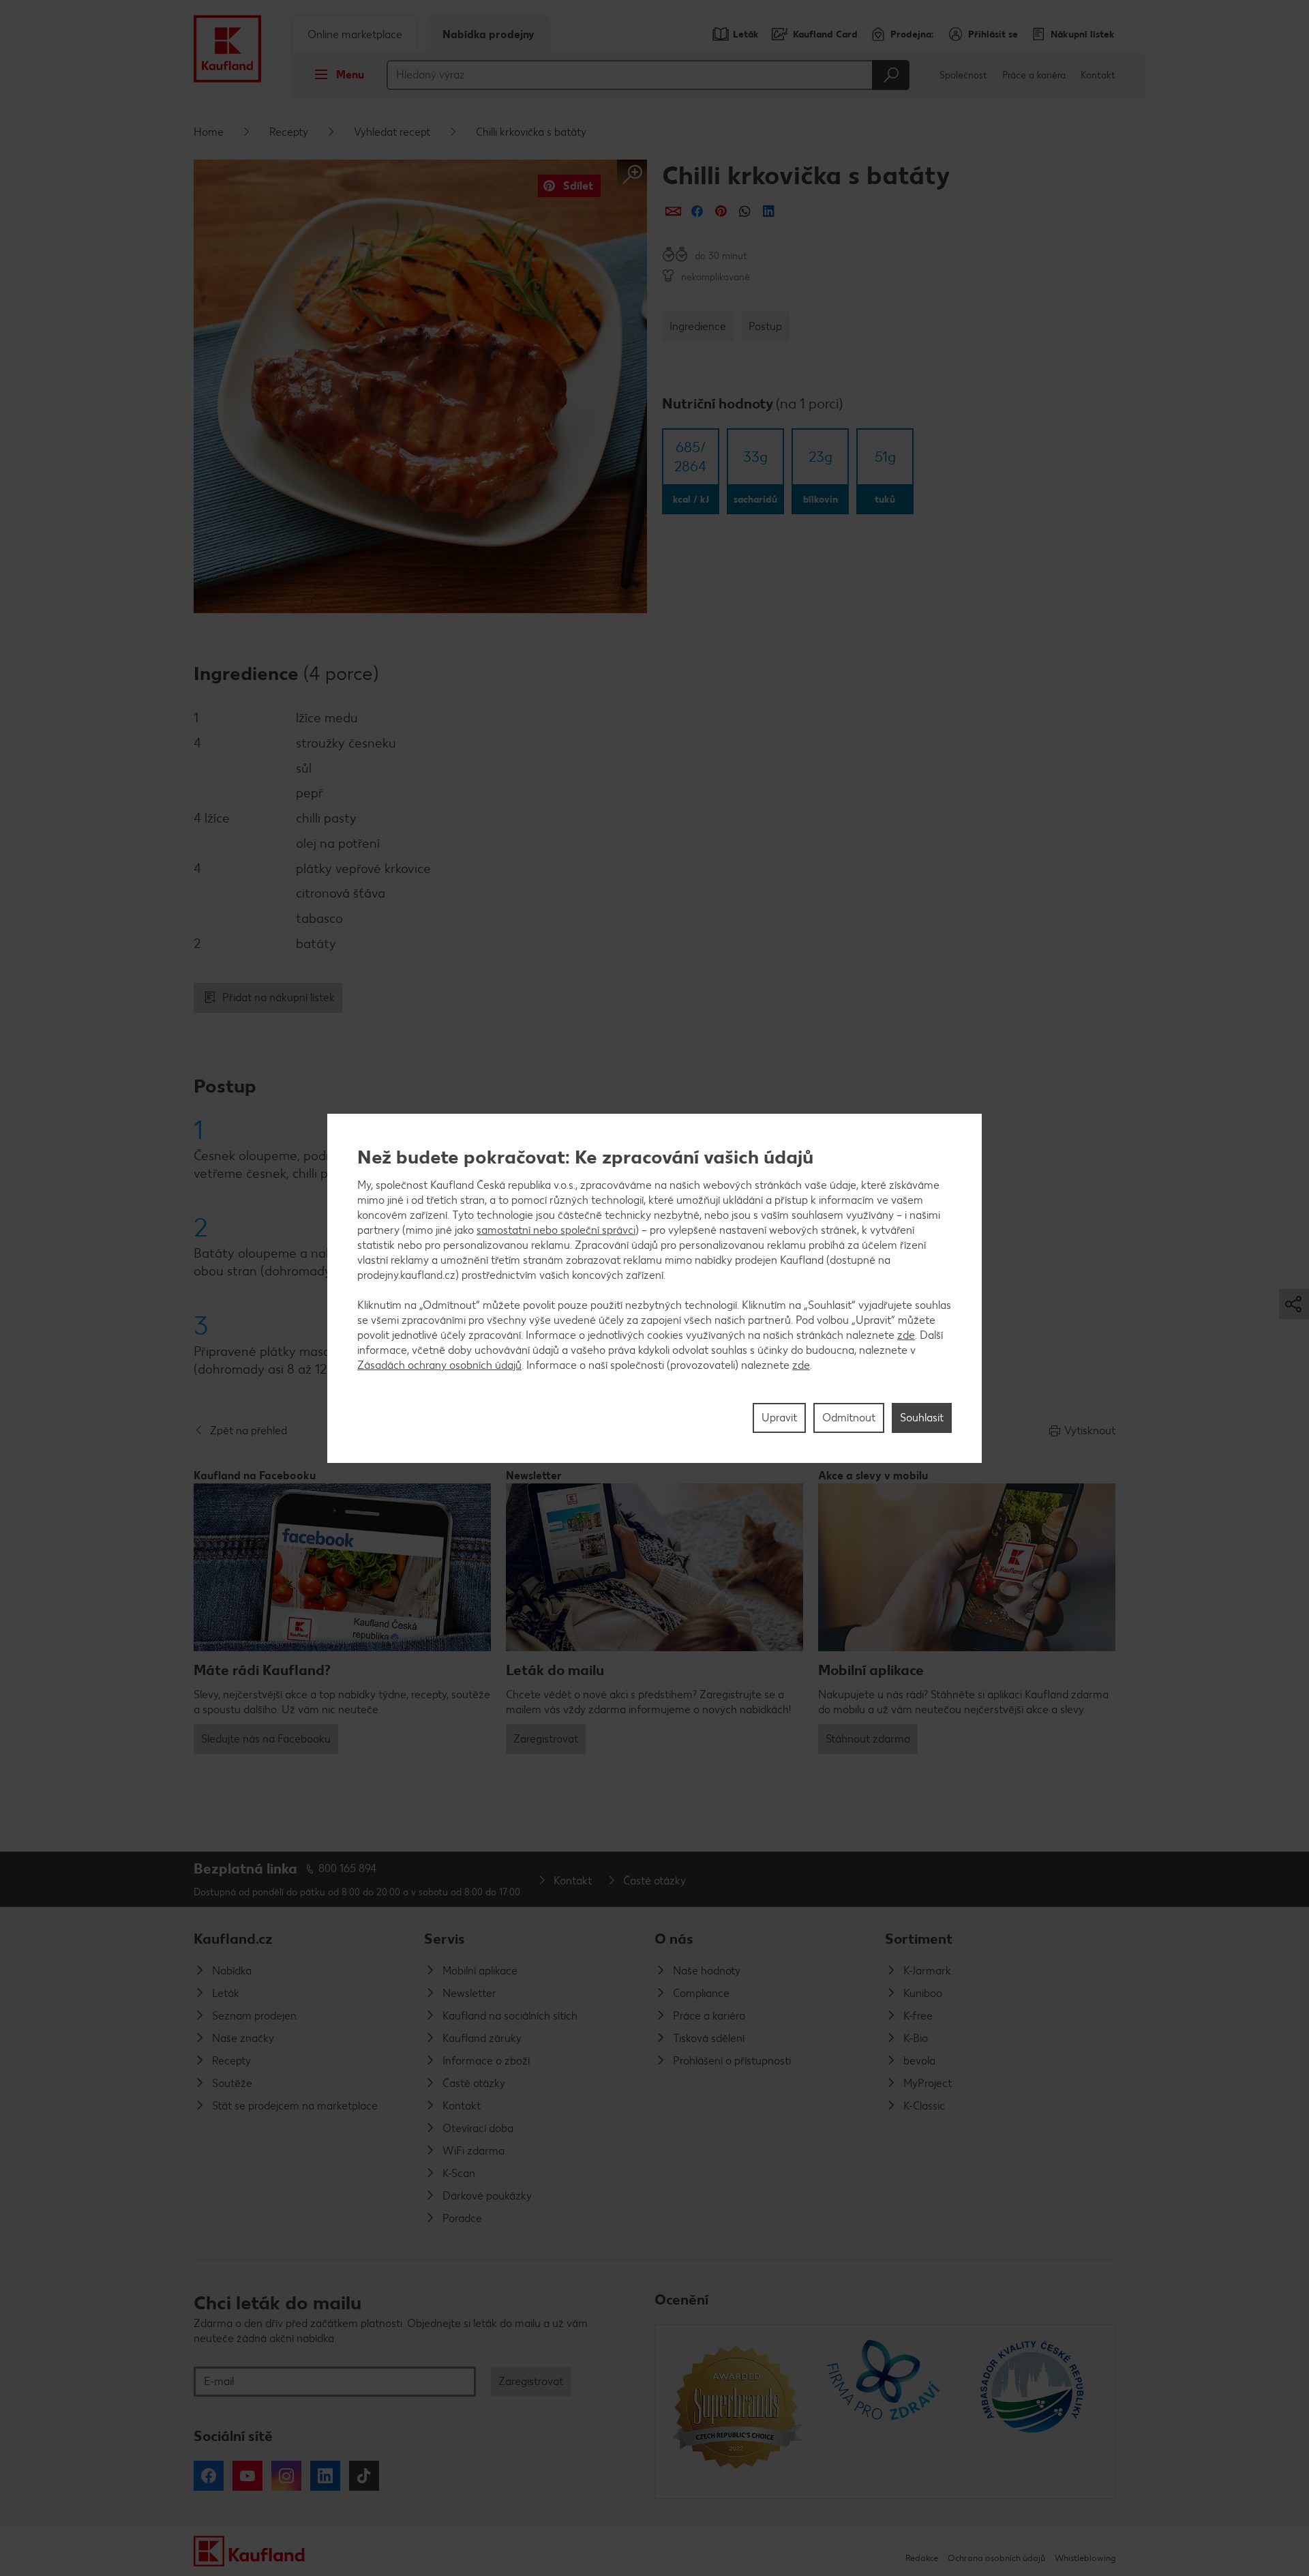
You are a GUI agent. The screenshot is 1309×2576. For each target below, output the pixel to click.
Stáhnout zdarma (868, 1739)
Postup (765, 326)
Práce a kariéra (1034, 75)
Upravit (779, 1417)
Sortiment (919, 1939)
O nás (674, 1939)
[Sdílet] (673, 211)
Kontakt (1098, 75)
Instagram (286, 2476)
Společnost (963, 75)
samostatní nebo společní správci (556, 1229)
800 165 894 (348, 1868)
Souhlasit (922, 1417)
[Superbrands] (737, 2412)
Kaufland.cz (233, 1939)
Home (209, 132)
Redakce (922, 2558)
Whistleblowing (1085, 2558)
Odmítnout (849, 1417)
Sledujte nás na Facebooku (266, 1739)
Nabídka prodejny (488, 34)
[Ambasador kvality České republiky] (1033, 2412)
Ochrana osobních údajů (996, 2558)
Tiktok (364, 2476)
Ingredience (698, 326)
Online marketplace (355, 34)
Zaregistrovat (546, 1739)
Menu (350, 75)
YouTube (247, 2476)
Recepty (289, 132)
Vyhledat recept (392, 132)
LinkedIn (325, 2476)
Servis (445, 1939)
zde (906, 1334)
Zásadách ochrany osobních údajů (439, 1364)
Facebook (209, 2476)
